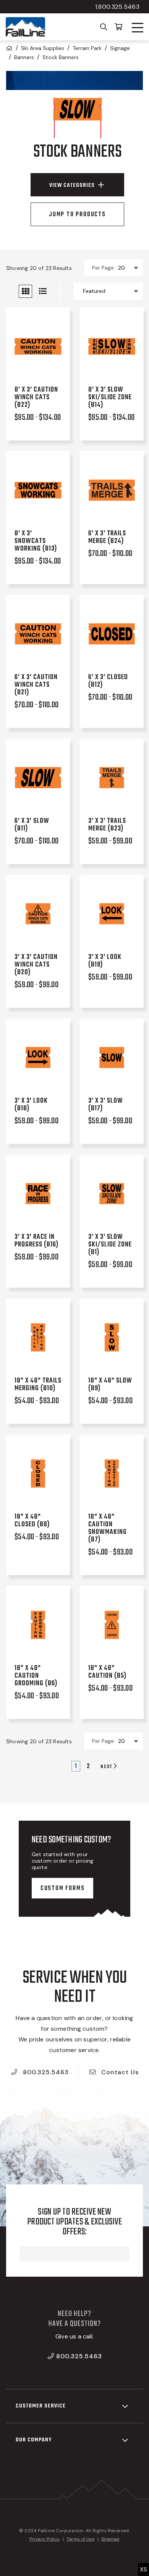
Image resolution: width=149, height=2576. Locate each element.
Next (107, 1766)
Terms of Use (80, 2539)
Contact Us (119, 2072)
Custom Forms (63, 1889)
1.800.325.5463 (117, 7)
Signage (120, 48)
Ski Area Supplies (43, 48)
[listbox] (128, 268)
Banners (24, 57)
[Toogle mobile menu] (138, 28)
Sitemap (110, 2539)
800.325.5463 (45, 2072)
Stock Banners (61, 57)
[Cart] (119, 26)
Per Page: (104, 268)
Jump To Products (77, 215)
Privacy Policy (45, 2539)
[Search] (104, 26)
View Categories (72, 185)
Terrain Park (87, 48)
